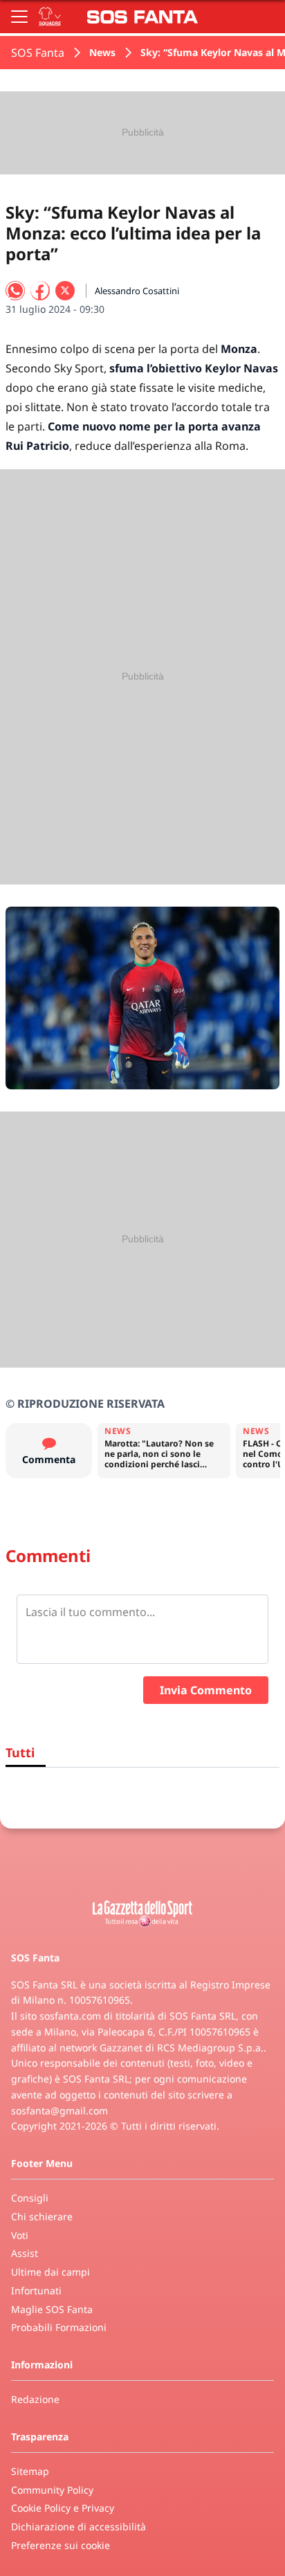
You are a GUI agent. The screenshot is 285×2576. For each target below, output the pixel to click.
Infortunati (36, 2291)
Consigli (30, 2198)
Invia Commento (206, 1690)
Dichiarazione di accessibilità (79, 2527)
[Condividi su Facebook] (40, 291)
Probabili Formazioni (59, 2327)
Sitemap (30, 2471)
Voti (20, 2235)
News (102, 52)
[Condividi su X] (65, 291)
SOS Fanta (38, 53)
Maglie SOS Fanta (52, 2309)
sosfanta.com (70, 2016)
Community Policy (52, 2490)
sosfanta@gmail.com (59, 2111)
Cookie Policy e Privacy (63, 2508)
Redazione (35, 2399)
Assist (25, 2253)
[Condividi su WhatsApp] (15, 291)
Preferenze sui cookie (61, 2545)
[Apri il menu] (19, 17)
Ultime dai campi (50, 2272)
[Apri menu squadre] (50, 17)
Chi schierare (42, 2216)
